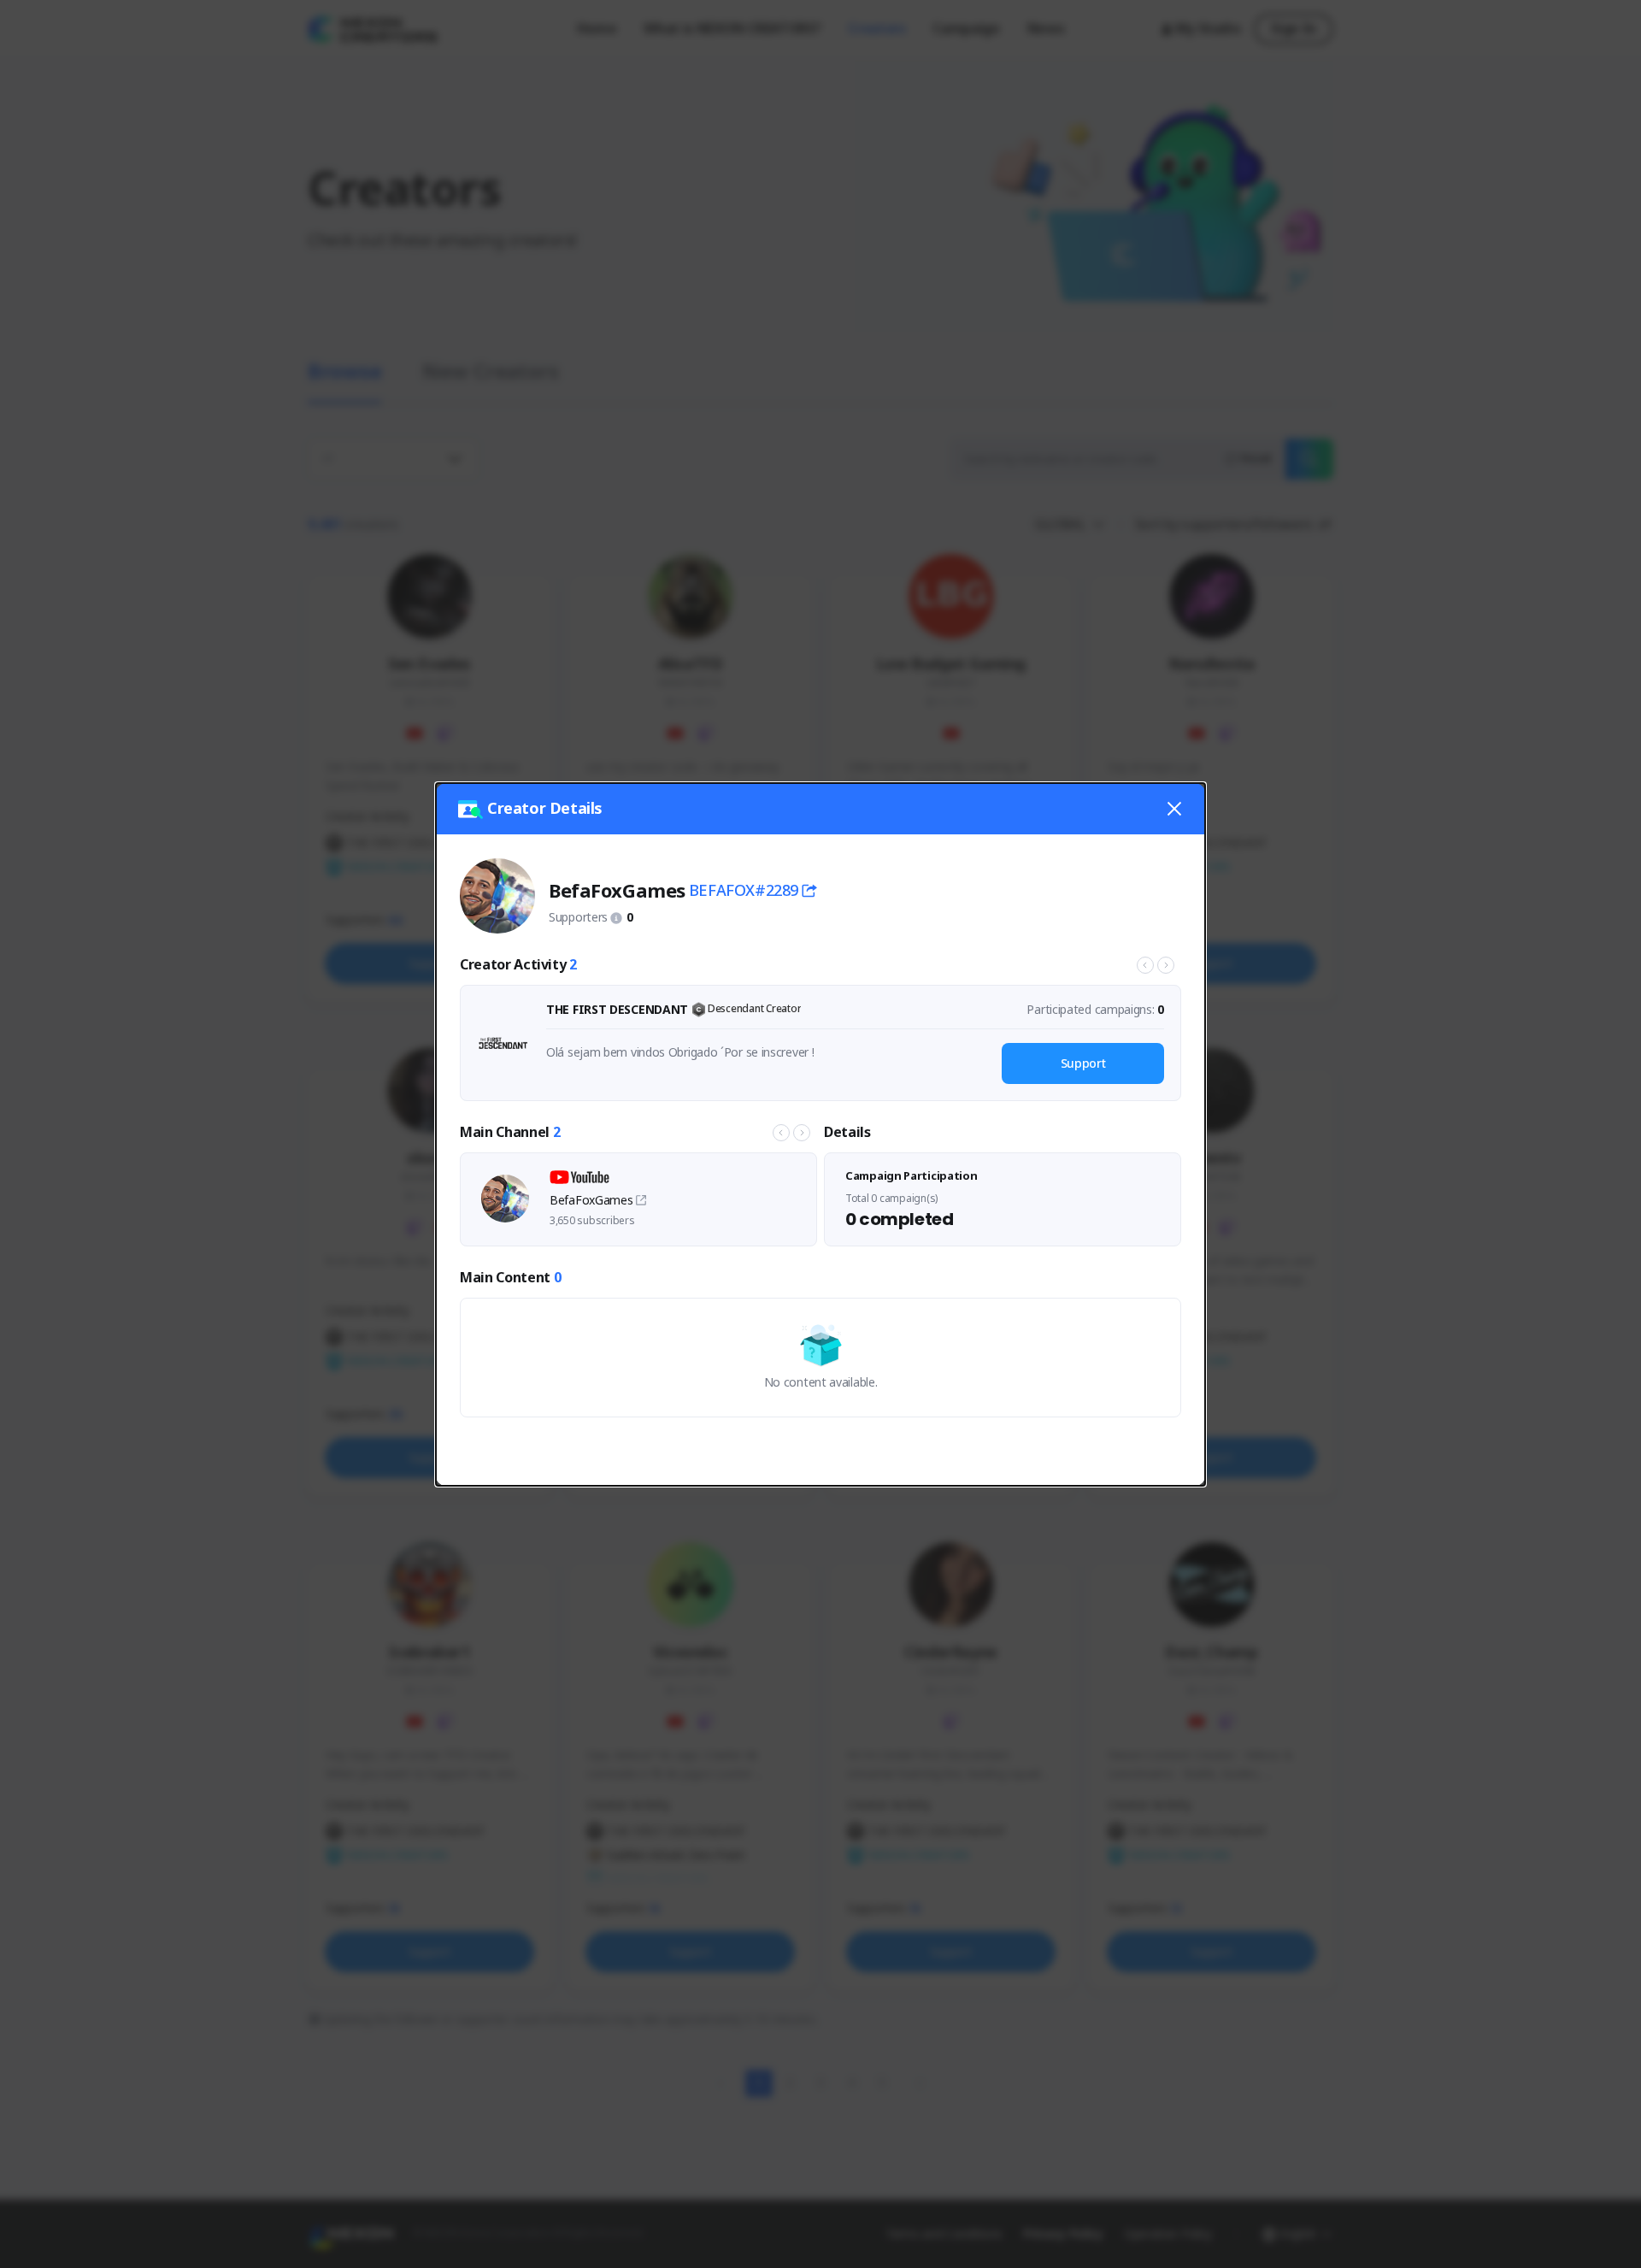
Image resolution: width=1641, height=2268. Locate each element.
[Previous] (1145, 965)
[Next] (1166, 965)
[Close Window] (1174, 809)
